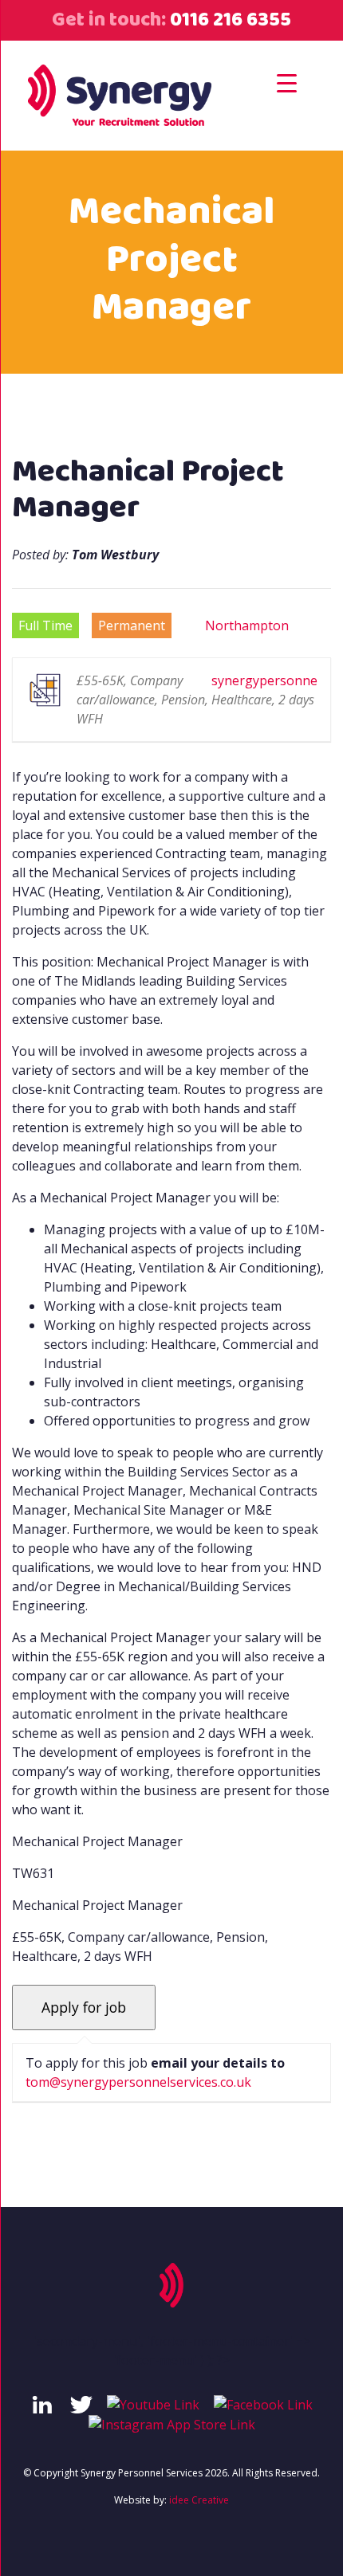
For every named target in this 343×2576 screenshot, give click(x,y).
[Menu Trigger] (287, 82)
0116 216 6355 (229, 20)
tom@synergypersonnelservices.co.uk (138, 2082)
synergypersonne (264, 680)
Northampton (247, 625)
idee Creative (199, 2500)
